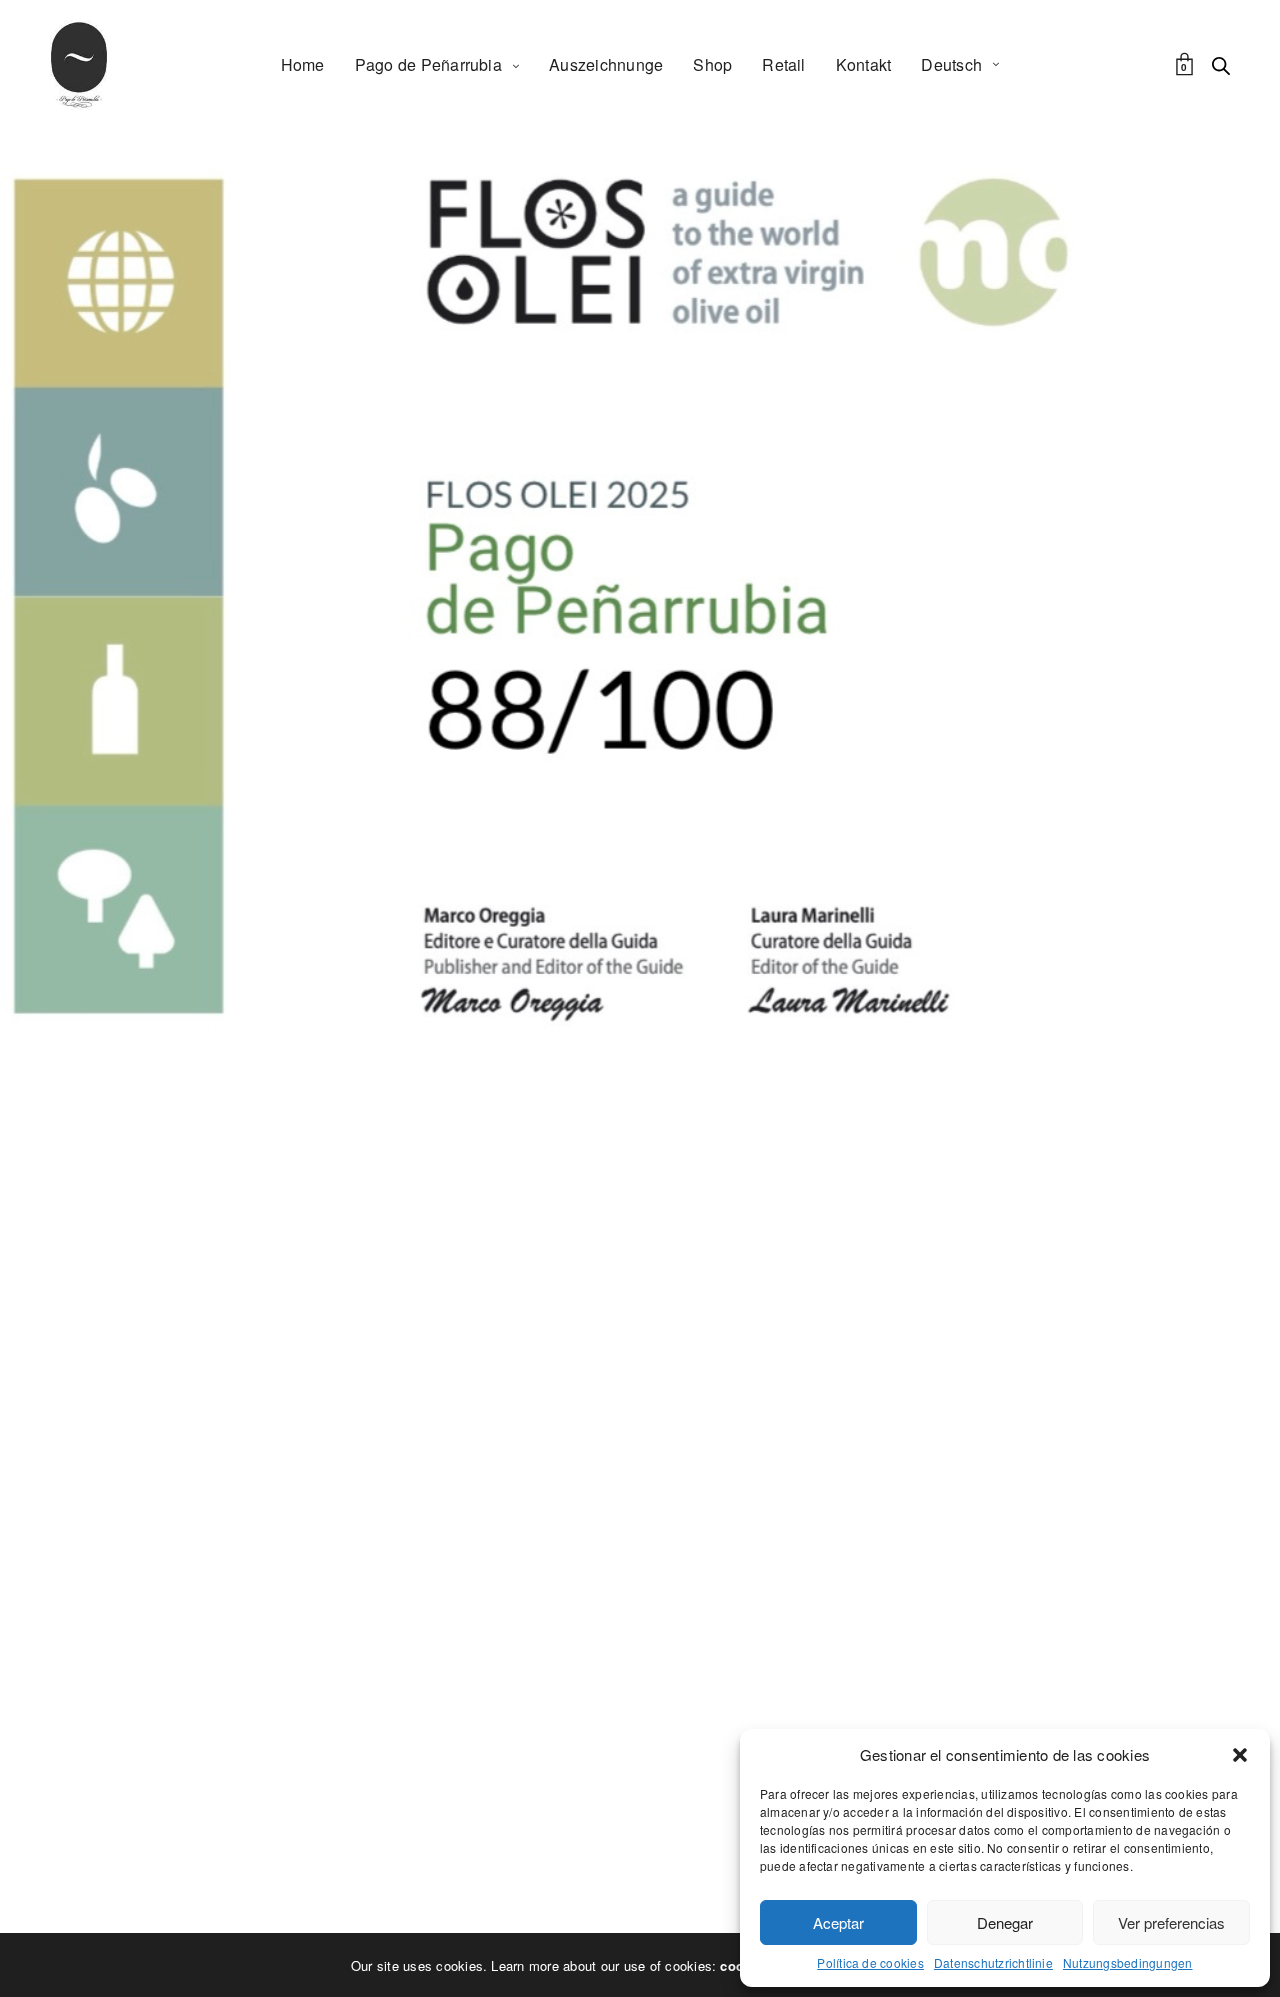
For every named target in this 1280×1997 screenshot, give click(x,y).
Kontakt (864, 64)
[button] (1240, 1755)
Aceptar (838, 1922)
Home (303, 64)
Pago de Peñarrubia (428, 64)
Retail (783, 64)
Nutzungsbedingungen (1128, 1963)
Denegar (1005, 1922)
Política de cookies (870, 1963)
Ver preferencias (1171, 1922)
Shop (712, 64)
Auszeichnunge (606, 64)
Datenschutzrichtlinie (993, 1963)
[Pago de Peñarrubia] (79, 65)
